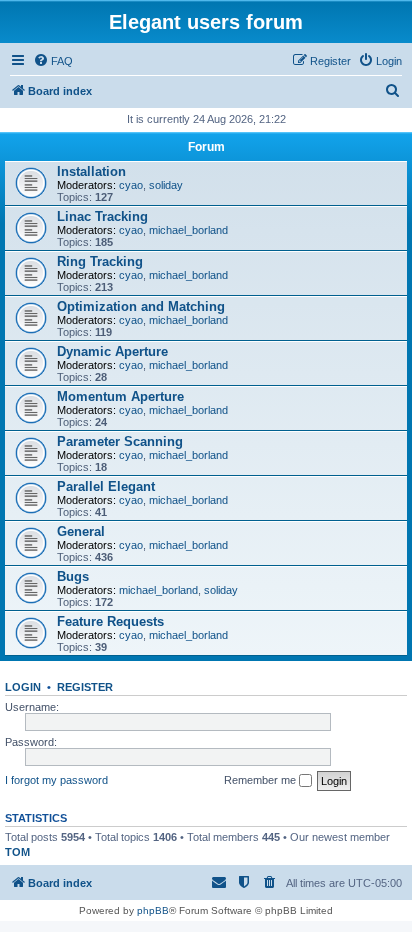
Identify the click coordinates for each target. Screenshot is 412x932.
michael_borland (188, 230)
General (81, 531)
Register (85, 687)
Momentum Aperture (120, 396)
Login (23, 687)
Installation (91, 171)
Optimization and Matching (141, 306)
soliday (166, 185)
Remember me (261, 780)
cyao (131, 185)
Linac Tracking (102, 216)
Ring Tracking (100, 261)
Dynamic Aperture (112, 351)
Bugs (73, 576)
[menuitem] (53, 61)
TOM (17, 852)
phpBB (153, 910)
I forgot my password (56, 780)
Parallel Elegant (106, 486)
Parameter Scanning (120, 441)
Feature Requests (110, 621)
